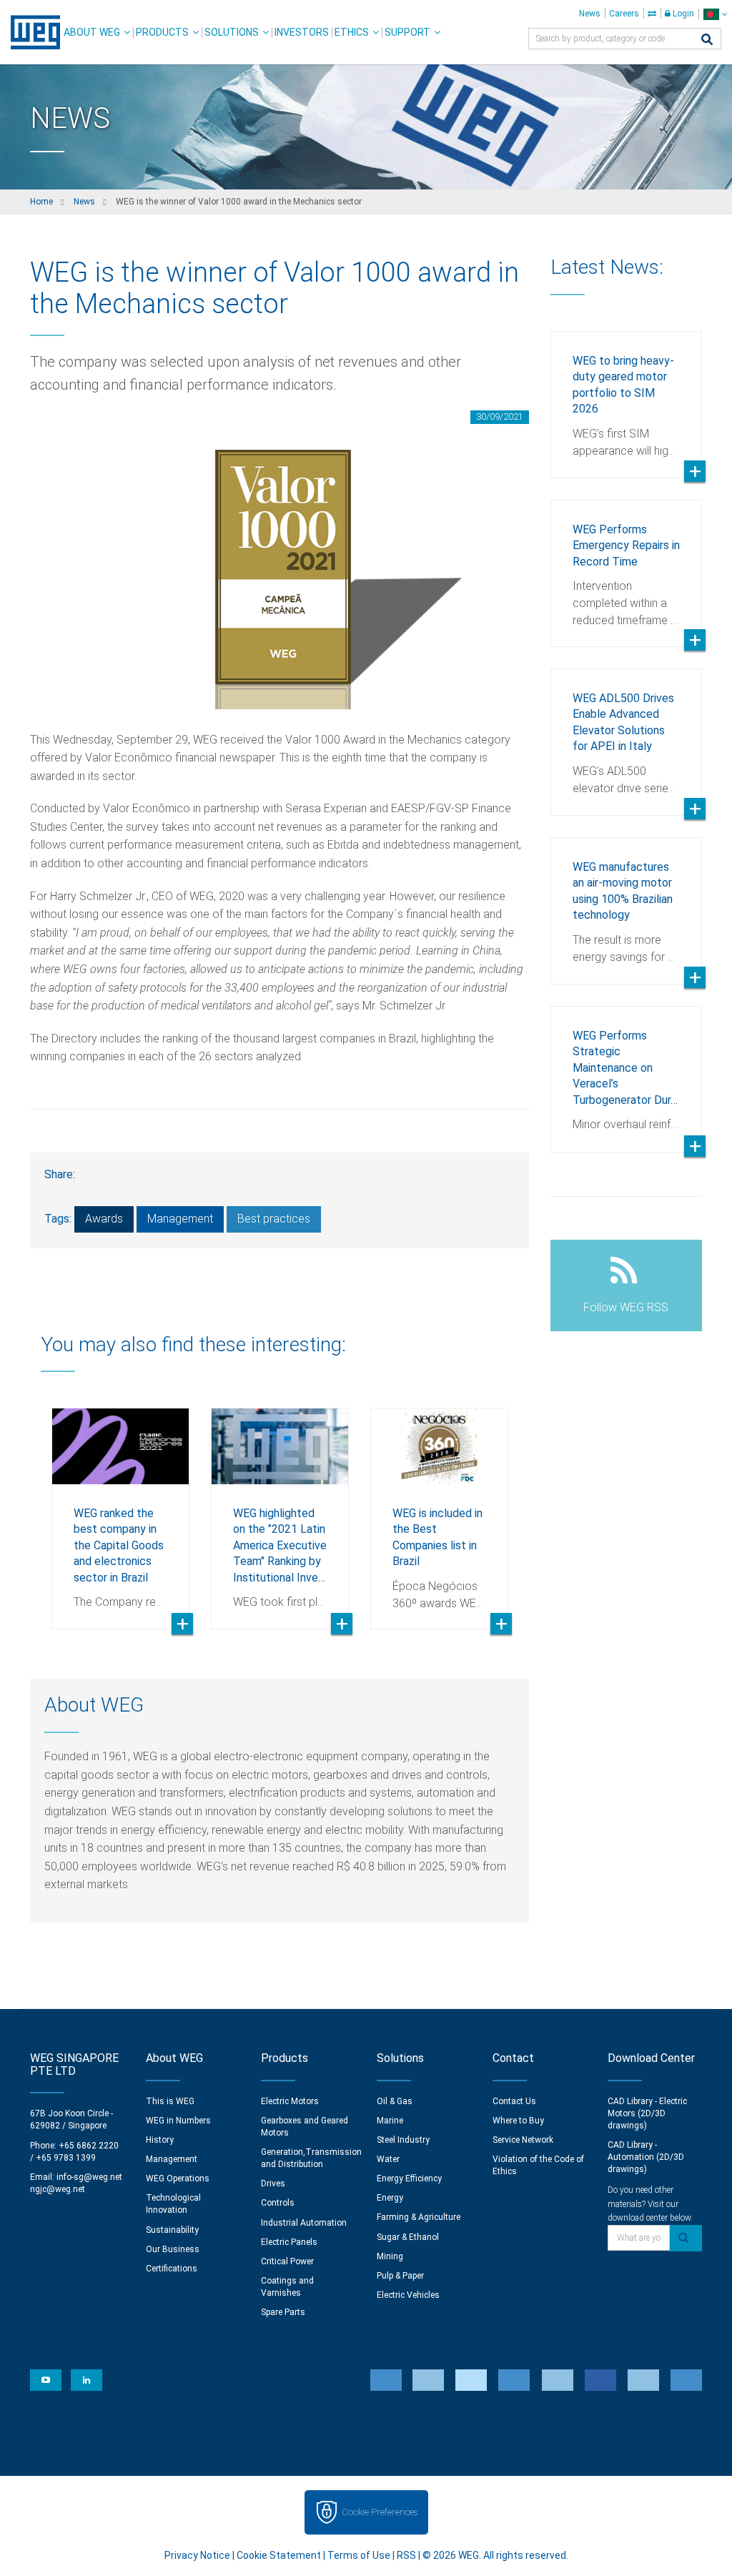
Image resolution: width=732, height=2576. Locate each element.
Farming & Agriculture (419, 2217)
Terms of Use (359, 2555)
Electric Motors (290, 2101)
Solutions (232, 32)
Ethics (352, 32)
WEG (30, 32)
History (160, 2140)
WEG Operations (178, 2178)
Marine (390, 2121)
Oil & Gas (395, 2101)
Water (388, 2159)
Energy (390, 2198)
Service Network (523, 2140)
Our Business (173, 2249)
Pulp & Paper (400, 2276)
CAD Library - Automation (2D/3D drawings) (646, 2157)
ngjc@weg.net (58, 2189)
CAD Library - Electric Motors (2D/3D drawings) (647, 2113)
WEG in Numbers (178, 2121)
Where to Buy (518, 2121)
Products (162, 32)
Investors (302, 32)
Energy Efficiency (409, 2178)
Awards (104, 1219)
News (590, 14)
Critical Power (287, 2261)
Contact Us (514, 2101)
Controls (278, 2203)
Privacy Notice (197, 2555)
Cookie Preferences (380, 2512)
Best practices (274, 1219)
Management (180, 1219)
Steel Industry (403, 2140)
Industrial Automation (304, 2223)
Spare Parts (283, 2312)
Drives (273, 2183)
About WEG (92, 32)
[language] (715, 14)
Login (682, 14)
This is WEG (170, 2101)
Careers (624, 14)
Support (407, 32)
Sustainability (172, 2230)
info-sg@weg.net (89, 2177)
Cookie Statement (279, 2555)
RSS (406, 2555)
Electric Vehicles (408, 2295)
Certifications (172, 2269)
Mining (390, 2256)
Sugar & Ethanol (408, 2237)
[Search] (707, 40)
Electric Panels (289, 2242)
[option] (120, 1508)
